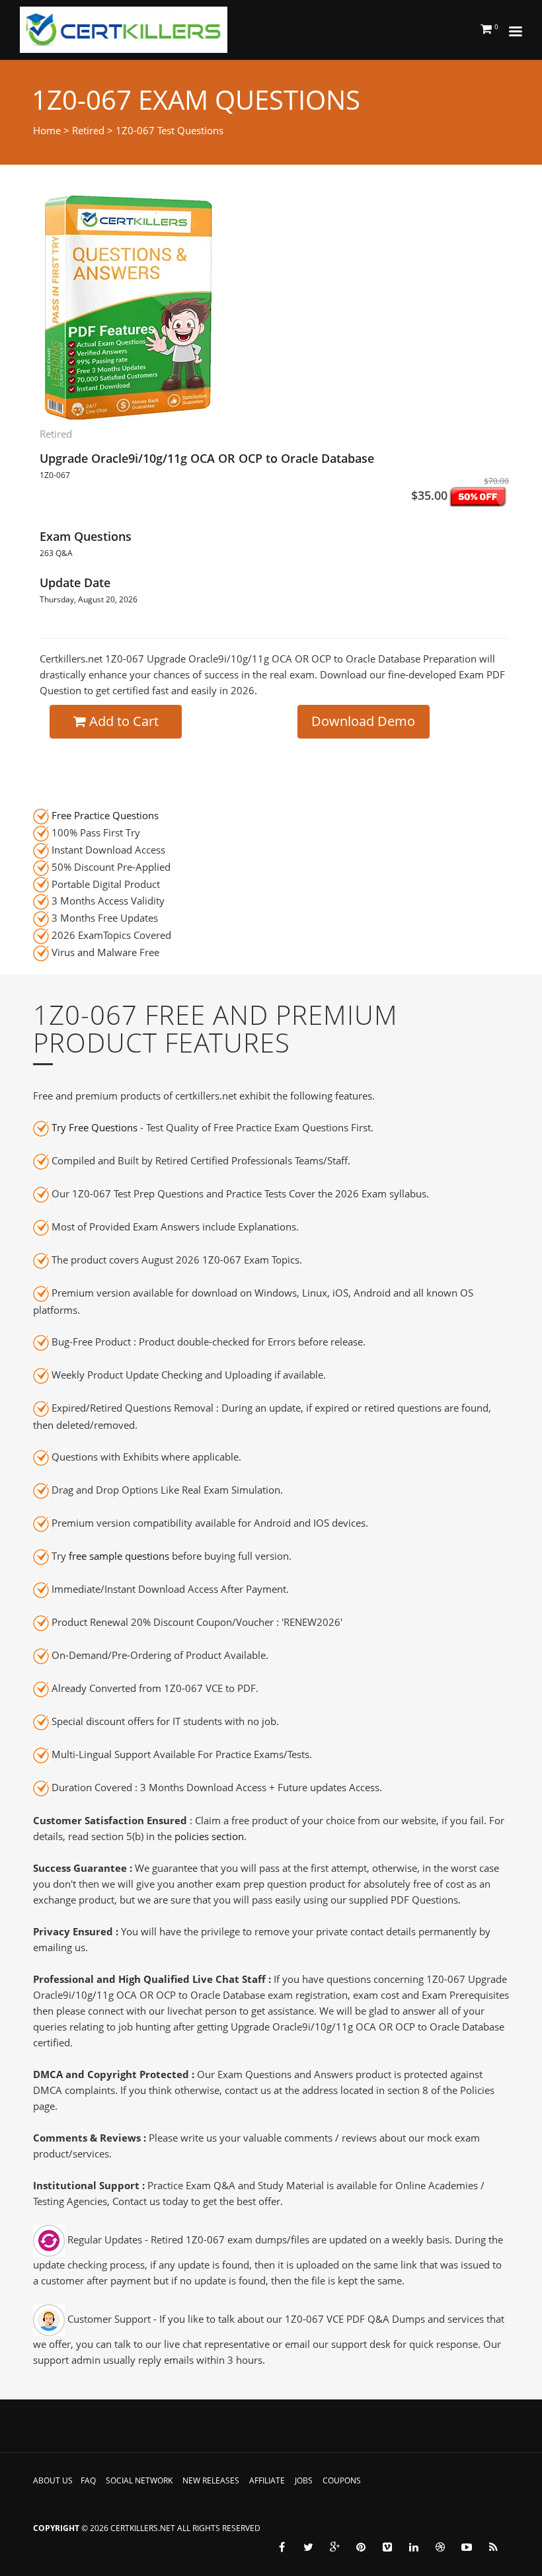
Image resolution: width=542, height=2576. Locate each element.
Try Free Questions (95, 1127)
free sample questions (119, 1556)
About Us (53, 2480)
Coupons (342, 2480)
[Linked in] (414, 2547)
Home (47, 130)
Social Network (139, 2480)
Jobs (304, 2480)
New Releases (211, 2480)
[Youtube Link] (467, 2547)
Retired (88, 130)
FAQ (88, 2480)
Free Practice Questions (105, 815)
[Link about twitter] (308, 2547)
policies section (209, 1836)
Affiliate (267, 2480)
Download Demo (363, 721)
